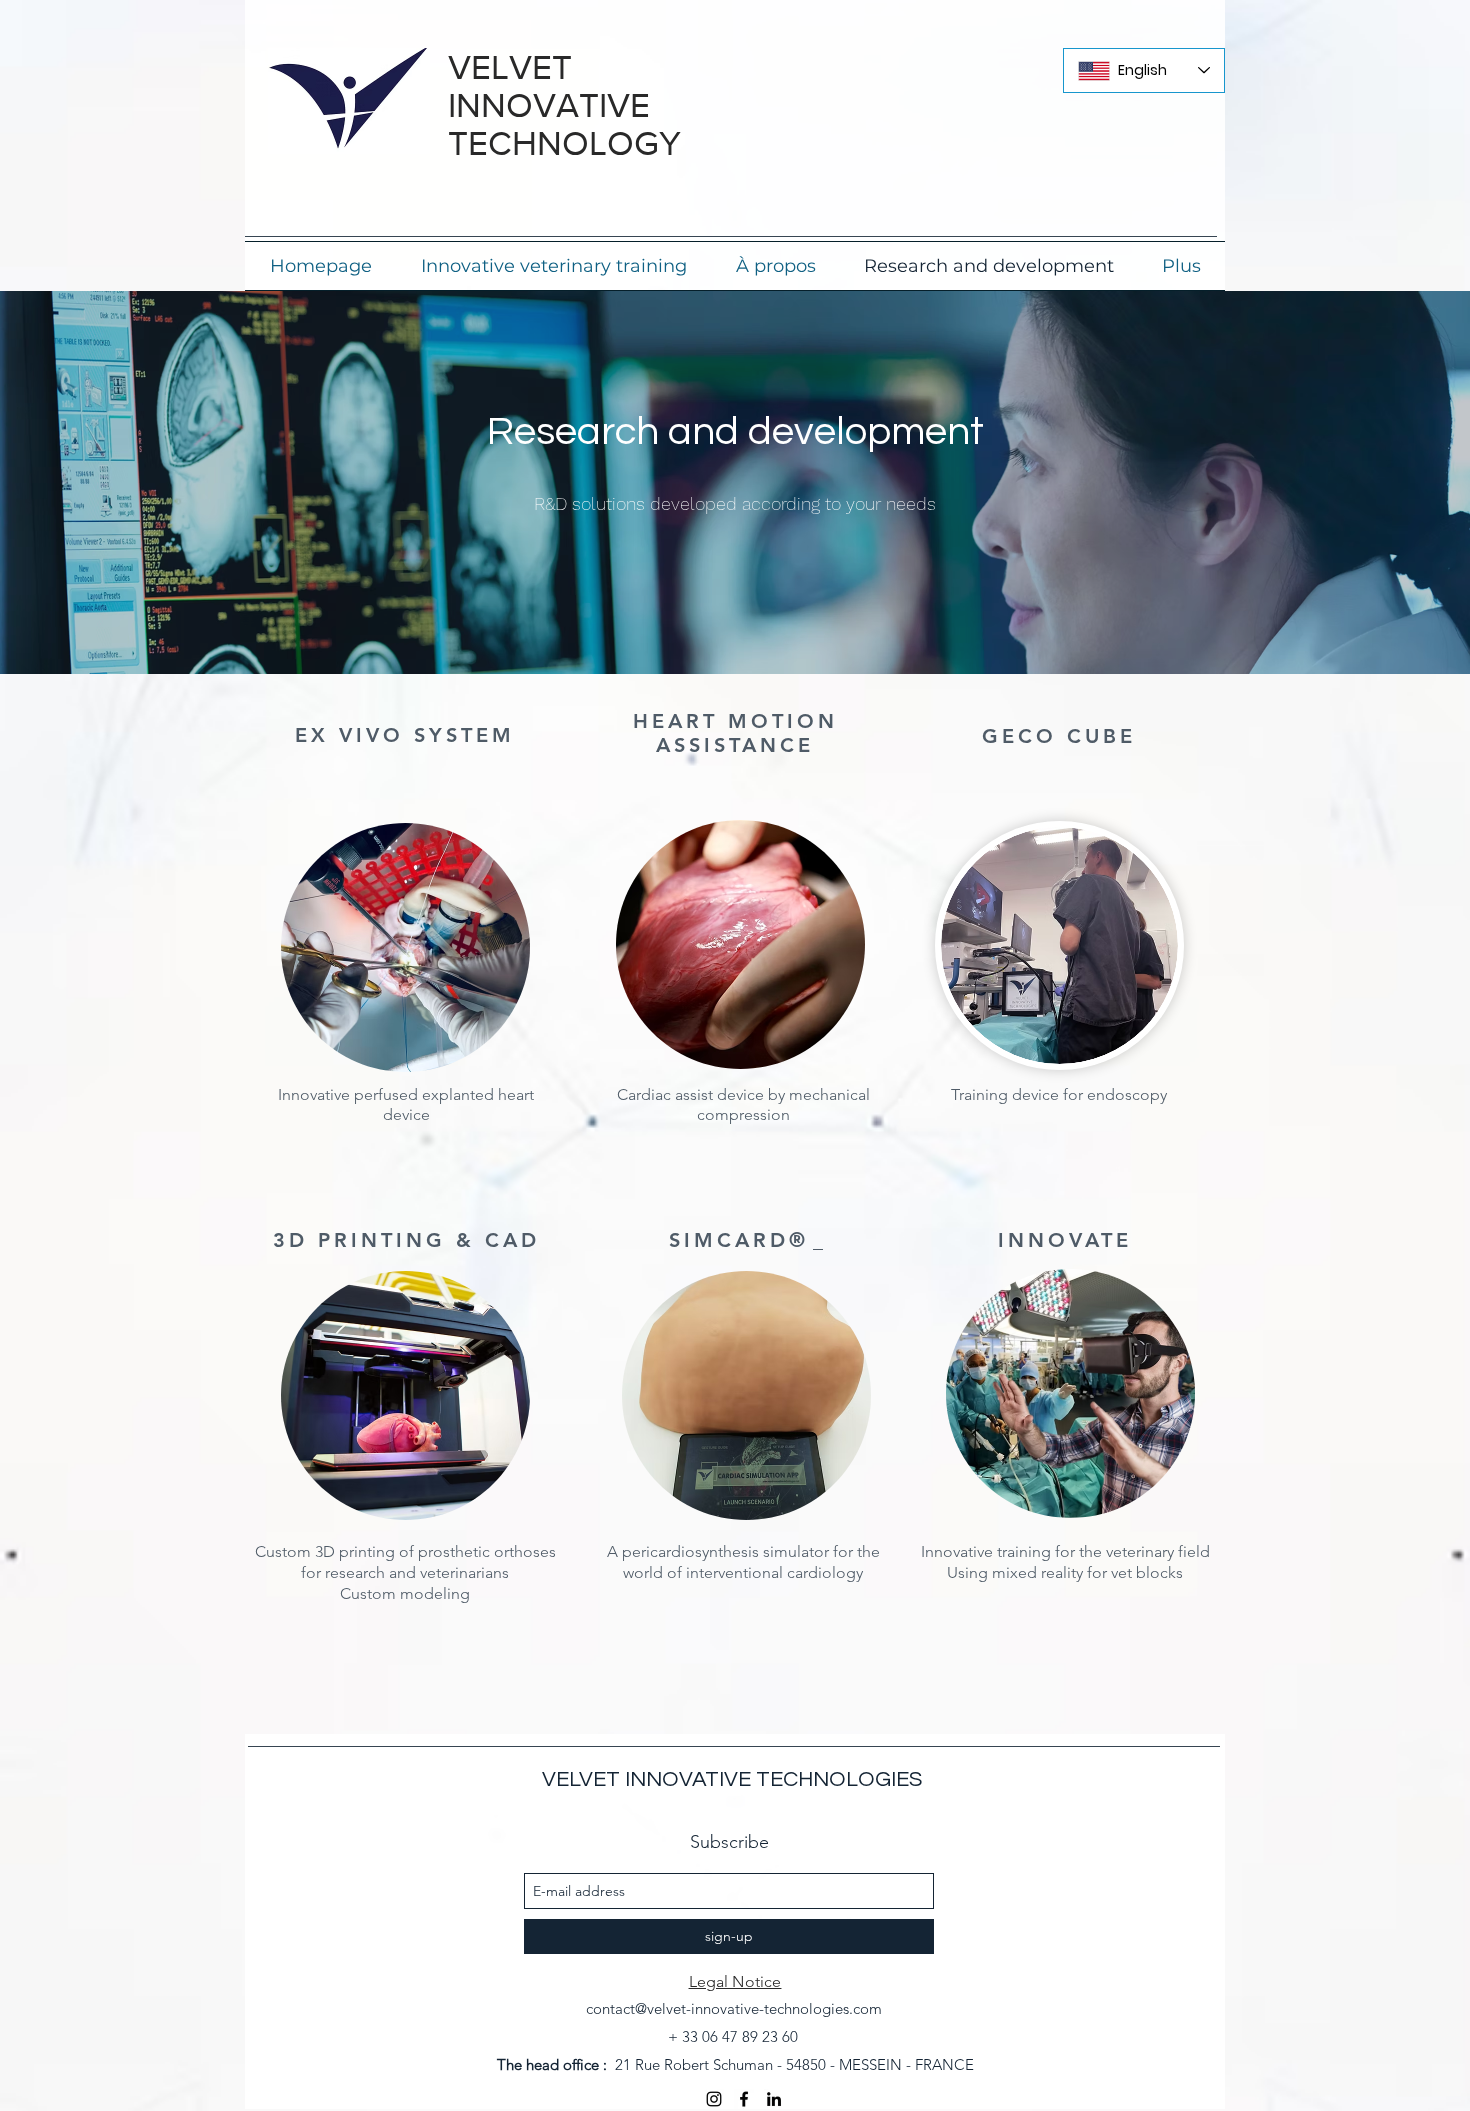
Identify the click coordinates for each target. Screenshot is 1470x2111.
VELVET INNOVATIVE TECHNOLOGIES (732, 1779)
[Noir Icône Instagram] (714, 2099)
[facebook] (744, 2099)
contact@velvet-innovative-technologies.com (734, 2008)
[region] (399, 949)
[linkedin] (774, 2099)
